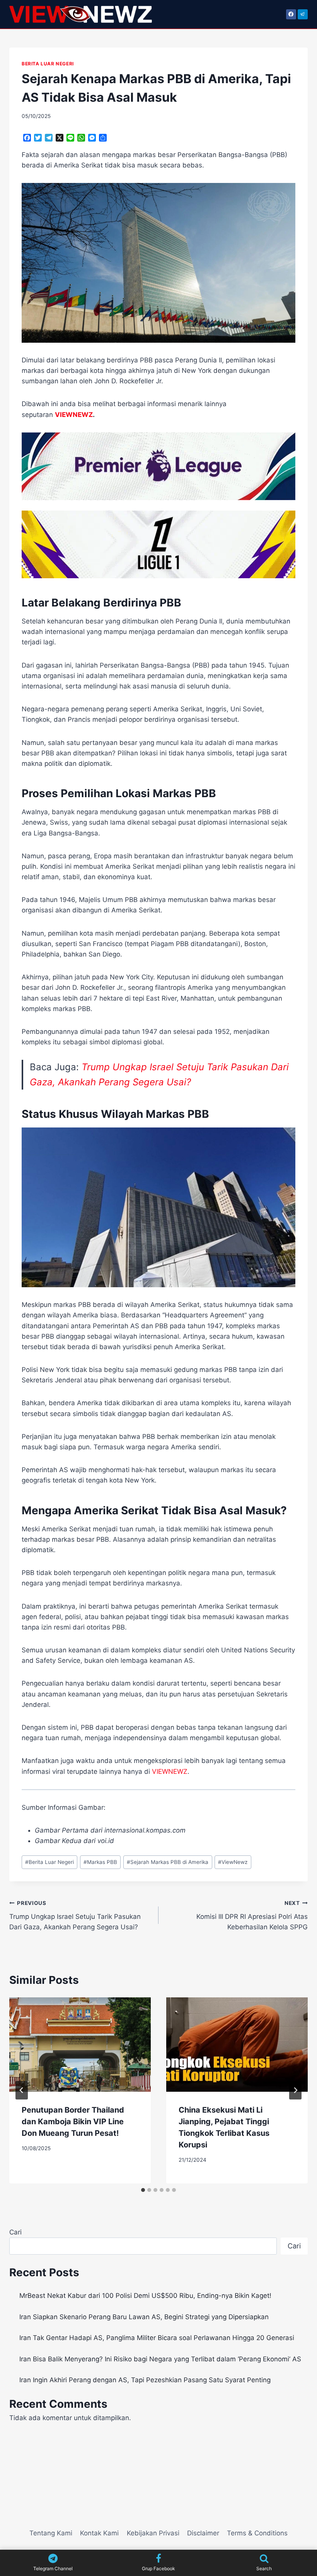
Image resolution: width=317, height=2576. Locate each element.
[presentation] (80, 2045)
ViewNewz (233, 1862)
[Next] (295, 2090)
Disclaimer (203, 2533)
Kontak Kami (99, 2533)
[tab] (143, 2190)
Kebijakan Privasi (153, 2533)
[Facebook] (291, 14)
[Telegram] (303, 14)
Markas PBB (100, 1862)
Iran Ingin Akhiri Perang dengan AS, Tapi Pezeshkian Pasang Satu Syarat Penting (145, 2380)
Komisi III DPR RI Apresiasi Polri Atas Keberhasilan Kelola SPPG (252, 1915)
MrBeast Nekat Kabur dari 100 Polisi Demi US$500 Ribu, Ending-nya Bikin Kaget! (145, 2296)
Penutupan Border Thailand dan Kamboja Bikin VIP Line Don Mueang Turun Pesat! (73, 2122)
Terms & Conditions (257, 2533)
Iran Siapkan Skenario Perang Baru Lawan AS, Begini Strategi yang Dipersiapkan (144, 2317)
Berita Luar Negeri (49, 1862)
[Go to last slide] (22, 2090)
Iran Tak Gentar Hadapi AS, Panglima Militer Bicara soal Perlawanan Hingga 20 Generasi (157, 2338)
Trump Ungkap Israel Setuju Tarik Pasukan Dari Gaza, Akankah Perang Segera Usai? (75, 1915)
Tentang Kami (51, 2533)
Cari (15, 2232)
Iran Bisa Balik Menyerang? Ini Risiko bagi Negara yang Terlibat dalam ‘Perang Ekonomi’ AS (160, 2359)
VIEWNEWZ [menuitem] (74, 415)
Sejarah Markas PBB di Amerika (168, 1862)
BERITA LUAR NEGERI (48, 64)
